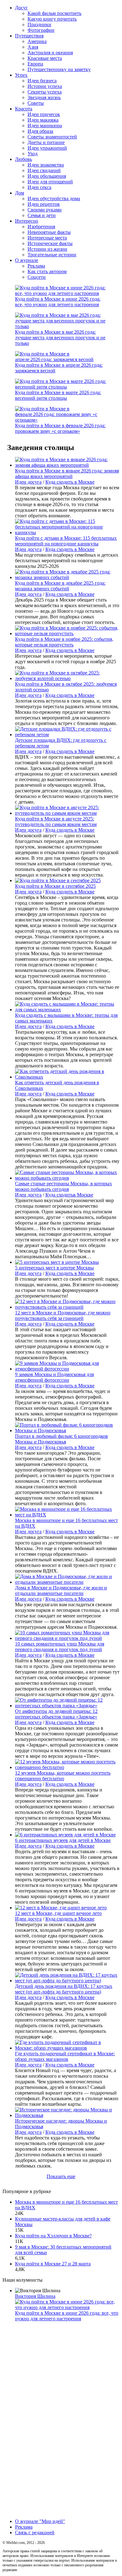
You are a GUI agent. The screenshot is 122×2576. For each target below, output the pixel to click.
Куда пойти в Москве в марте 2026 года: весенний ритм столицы (58, 395)
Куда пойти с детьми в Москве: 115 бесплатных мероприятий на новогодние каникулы (66, 541)
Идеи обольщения (47, 176)
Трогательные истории (52, 255)
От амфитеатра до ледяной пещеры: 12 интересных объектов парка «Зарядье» (56, 1714)
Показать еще (61, 2176)
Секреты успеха (45, 92)
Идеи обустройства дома (54, 198)
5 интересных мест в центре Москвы (54, 1268)
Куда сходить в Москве (70, 482)
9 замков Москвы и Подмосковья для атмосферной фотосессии (54, 1377)
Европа (35, 64)
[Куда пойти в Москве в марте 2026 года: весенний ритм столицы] (61, 387)
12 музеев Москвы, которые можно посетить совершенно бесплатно (63, 1776)
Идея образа (40, 131)
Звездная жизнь (44, 97)
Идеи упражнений (47, 148)
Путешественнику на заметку (59, 69)
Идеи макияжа (43, 120)
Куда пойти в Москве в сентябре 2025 (55, 886)
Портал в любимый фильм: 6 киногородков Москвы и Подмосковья (61, 1439)
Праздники (39, 24)
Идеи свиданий (44, 170)
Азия (33, 47)
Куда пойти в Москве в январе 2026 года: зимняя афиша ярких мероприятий (67, 474)
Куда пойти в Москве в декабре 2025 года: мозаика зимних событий (60, 586)
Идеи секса (39, 187)
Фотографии (41, 30)
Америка (37, 41)
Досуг (21, 8)
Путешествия (29, 36)
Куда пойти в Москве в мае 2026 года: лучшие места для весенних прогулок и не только (60, 338)
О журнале (27, 260)
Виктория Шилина (35, 2296)
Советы (36, 103)
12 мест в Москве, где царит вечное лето (58, 1913)
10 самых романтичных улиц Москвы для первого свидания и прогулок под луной (60, 1647)
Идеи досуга (28, 482)
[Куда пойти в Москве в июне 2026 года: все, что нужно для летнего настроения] (61, 293)
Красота (24, 109)
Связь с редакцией (35, 2533)
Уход (33, 154)
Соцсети (37, 277)
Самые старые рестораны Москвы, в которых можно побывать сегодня (64, 1186)
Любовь (23, 159)
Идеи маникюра (45, 126)
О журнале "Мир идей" (40, 2521)
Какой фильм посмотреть (54, 13)
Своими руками (45, 210)
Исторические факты (50, 243)
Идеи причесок (44, 114)
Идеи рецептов (44, 204)
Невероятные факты (49, 232)
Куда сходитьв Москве (69, 1195)
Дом (20, 193)
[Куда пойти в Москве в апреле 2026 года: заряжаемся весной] (61, 359)
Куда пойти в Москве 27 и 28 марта (53, 2264)
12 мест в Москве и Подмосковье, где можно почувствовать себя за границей (63, 1315)
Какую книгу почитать (52, 19)
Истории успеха (45, 86)
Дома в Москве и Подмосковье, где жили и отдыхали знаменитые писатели (61, 1590)
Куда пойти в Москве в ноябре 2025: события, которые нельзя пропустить (64, 642)
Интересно (27, 221)
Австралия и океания (50, 53)
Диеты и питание (46, 142)
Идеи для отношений (50, 182)
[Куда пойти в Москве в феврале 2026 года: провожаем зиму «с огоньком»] (61, 420)
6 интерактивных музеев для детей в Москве (63, 1840)
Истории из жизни (47, 249)
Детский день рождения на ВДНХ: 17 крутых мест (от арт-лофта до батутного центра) (64, 1989)
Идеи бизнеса (42, 81)
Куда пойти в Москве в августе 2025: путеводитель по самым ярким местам (56, 822)
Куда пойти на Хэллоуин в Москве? (53, 2236)
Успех (21, 75)
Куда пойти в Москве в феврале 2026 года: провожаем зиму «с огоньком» (60, 428)
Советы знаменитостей (52, 137)
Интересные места (47, 238)
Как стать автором (47, 271)
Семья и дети (42, 215)
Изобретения (41, 227)
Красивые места (45, 58)
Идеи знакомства (46, 165)
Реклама (36, 266)
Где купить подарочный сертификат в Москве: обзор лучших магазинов (65, 2056)
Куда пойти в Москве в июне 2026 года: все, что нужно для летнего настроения (58, 302)
